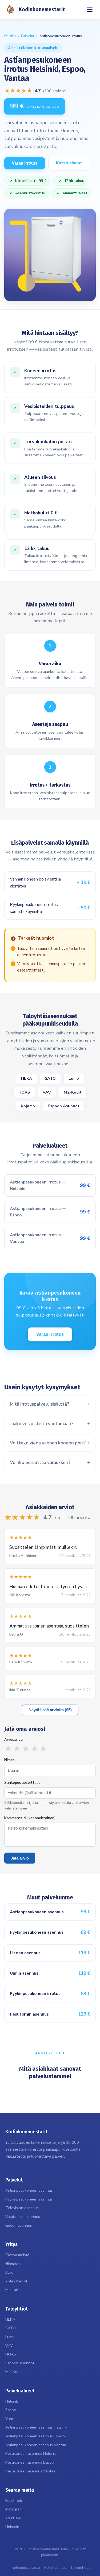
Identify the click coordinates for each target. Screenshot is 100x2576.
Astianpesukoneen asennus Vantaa (36, 2445)
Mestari (12, 2290)
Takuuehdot (80, 2568)
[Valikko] (90, 10)
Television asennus (22, 2208)
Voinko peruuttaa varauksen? (40, 1462)
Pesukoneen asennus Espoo (30, 2462)
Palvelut (28, 36)
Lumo (74, 1078)
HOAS (24, 1092)
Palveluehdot (55, 2568)
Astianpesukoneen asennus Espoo (35, 2436)
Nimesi (10, 1760)
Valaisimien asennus (23, 2217)
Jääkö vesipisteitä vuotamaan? (42, 1424)
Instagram (14, 2509)
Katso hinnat (69, 163)
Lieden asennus (19, 2225)
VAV (47, 1092)
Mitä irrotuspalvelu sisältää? (39, 1404)
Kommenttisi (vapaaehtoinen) (30, 1818)
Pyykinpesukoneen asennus (29, 2199)
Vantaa (11, 2419)
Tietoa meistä (17, 2255)
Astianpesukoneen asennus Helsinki (36, 2427)
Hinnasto (13, 2264)
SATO (50, 1078)
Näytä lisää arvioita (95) (50, 1710)
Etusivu (10, 36)
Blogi (10, 2272)
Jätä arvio (20, 1858)
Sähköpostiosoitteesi (23, 1783)
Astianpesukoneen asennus (29, 2190)
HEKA (27, 1078)
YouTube (13, 2518)
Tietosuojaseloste (25, 2568)
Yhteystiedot (16, 2281)
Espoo (11, 2410)
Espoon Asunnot (64, 1106)
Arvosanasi (14, 1740)
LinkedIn (12, 2527)
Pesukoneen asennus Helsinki (31, 2453)
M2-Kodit (73, 1092)
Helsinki (12, 2401)
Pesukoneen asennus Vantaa (30, 2471)
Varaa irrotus (25, 163)
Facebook (14, 2501)
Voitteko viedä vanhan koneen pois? (48, 1443)
